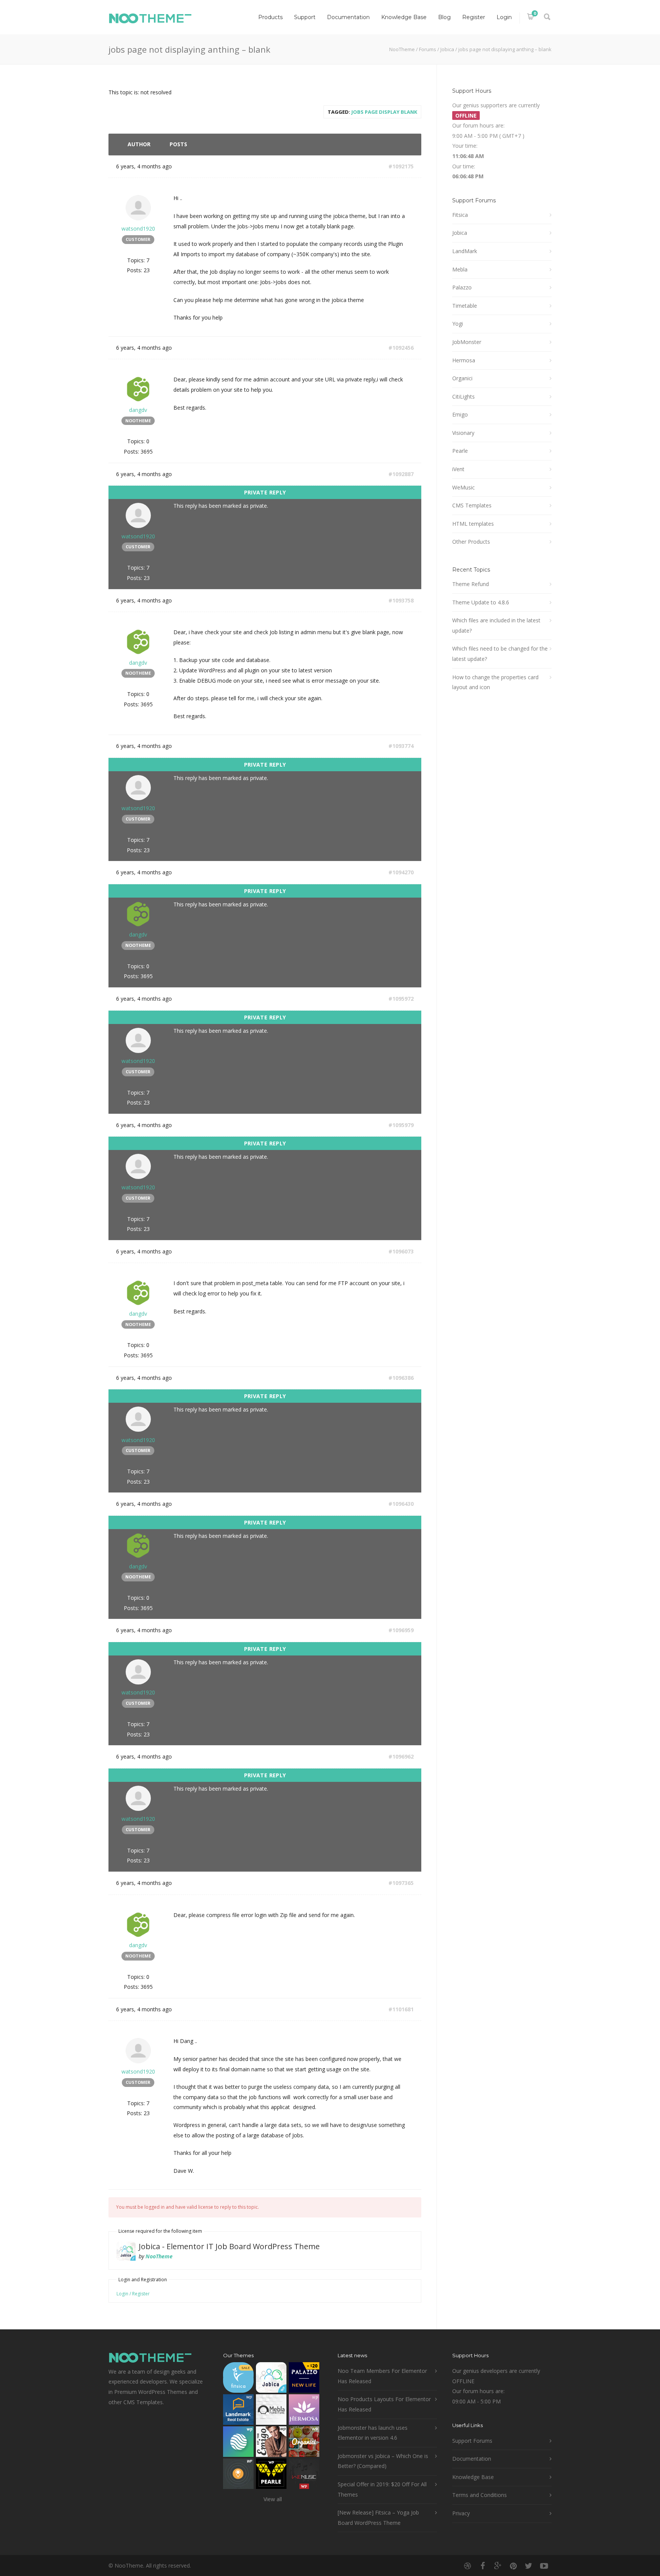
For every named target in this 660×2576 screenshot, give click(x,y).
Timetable (465, 306)
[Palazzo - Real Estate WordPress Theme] (304, 2379)
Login (504, 17)
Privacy (461, 2513)
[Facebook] (483, 2566)
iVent (458, 469)
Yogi (458, 324)
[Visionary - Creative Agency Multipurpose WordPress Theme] (238, 2443)
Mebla (460, 269)
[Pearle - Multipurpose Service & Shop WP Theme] (271, 2475)
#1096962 (401, 1756)
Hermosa (464, 360)
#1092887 (401, 474)
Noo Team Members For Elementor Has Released (382, 2376)
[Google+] (498, 2566)
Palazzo (462, 287)
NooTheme (402, 49)
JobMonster (467, 342)
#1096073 (401, 1251)
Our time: (464, 166)
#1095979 (401, 1125)
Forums (428, 49)
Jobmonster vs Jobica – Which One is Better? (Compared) (383, 2461)
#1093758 (401, 600)
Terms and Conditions (480, 2495)
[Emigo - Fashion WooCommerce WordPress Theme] (271, 2443)
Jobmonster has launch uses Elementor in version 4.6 (373, 2433)
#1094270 (401, 872)
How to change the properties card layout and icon (495, 682)
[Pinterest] (513, 2566)
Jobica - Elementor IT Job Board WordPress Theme (229, 2246)
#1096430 (401, 1504)
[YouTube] (544, 2566)
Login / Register (133, 2294)
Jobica (447, 49)
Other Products (471, 542)
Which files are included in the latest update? (496, 625)
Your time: (465, 146)
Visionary (463, 433)
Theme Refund (471, 584)
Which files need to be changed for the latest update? (500, 654)
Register (474, 17)
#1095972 (401, 999)
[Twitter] (529, 2566)
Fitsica (460, 215)
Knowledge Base (404, 17)
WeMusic (463, 487)
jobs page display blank (384, 112)
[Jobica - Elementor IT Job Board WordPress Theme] (271, 2379)
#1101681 (401, 2009)
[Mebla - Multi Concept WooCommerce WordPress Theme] (271, 2411)
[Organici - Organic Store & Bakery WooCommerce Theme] (304, 2443)
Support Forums (472, 2441)
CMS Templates (472, 505)
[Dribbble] (467, 2566)
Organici (462, 378)
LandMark (465, 251)
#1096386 (401, 1378)
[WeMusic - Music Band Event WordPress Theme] (304, 2475)
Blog (444, 17)
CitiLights (463, 396)
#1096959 (401, 1630)
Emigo (460, 414)
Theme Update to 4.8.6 (481, 602)
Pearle (460, 451)
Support (305, 17)
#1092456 (401, 348)
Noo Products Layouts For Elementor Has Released (384, 2404)
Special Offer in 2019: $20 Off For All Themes (382, 2489)
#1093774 (401, 746)
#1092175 (401, 166)
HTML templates (473, 524)
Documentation (348, 17)
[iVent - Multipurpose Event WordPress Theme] (238, 2475)
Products (270, 17)
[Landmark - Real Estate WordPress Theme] (238, 2411)
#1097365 (401, 1883)
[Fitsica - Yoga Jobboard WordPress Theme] (238, 2379)
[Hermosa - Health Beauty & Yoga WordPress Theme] (304, 2411)
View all (273, 2499)
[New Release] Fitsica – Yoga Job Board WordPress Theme (378, 2518)
